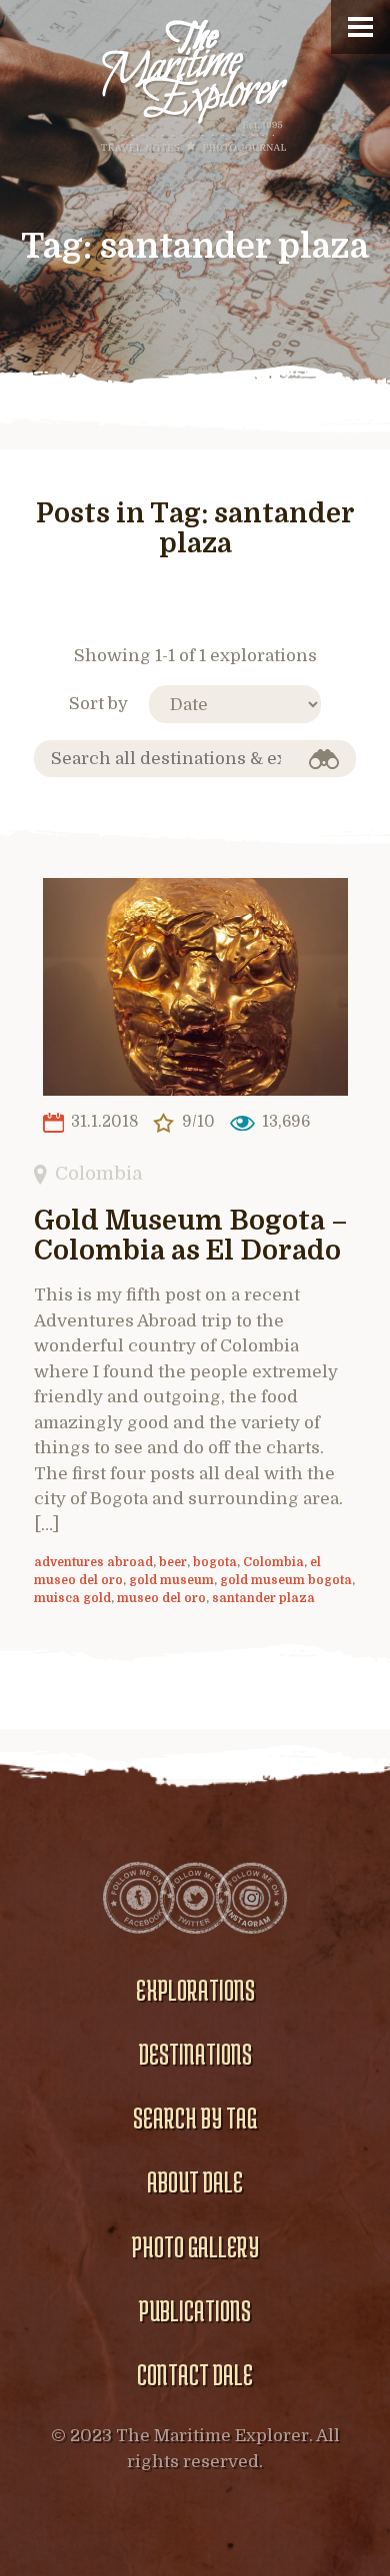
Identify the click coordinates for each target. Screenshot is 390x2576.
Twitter (195, 1898)
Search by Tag (195, 2118)
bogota (215, 1562)
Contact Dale (195, 2374)
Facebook (139, 1898)
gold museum (171, 1580)
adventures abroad (93, 1562)
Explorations (195, 1990)
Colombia (99, 1173)
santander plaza (263, 1598)
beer (173, 1562)
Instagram (251, 1898)
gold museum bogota (286, 1580)
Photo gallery (195, 2246)
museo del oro (161, 1598)
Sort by (98, 704)
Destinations (195, 2054)
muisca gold (72, 1598)
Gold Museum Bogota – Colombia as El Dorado (191, 1236)
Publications (195, 2310)
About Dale (195, 2181)
